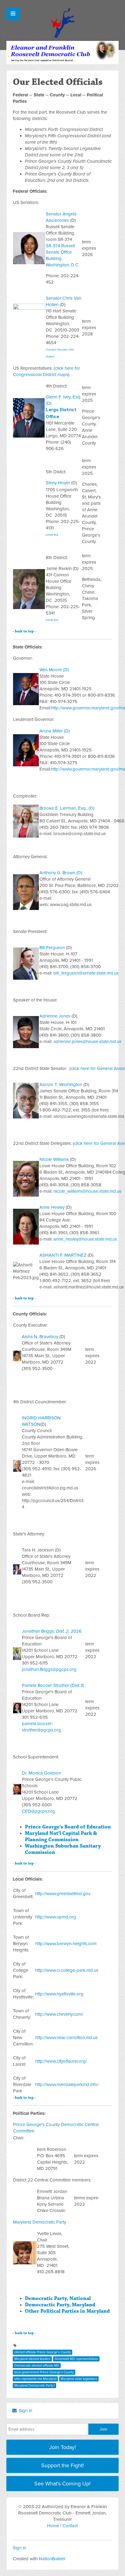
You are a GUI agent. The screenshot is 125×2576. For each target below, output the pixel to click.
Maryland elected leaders (32, 2359)
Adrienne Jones (55, 1016)
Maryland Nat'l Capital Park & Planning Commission (61, 1836)
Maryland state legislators (79, 2379)
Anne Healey (52, 1207)
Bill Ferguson (52, 948)
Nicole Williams (54, 1159)
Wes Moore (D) (54, 670)
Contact (70, 2526)
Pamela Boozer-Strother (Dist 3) (53, 1685)
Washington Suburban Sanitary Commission (63, 1849)
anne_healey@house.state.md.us (85, 1239)
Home (53, 2526)
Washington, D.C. (62, 265)
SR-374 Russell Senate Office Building (60, 252)
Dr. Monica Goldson (41, 1773)
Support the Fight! (62, 2465)
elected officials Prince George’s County (42, 2352)
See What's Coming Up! (62, 2484)
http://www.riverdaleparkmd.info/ (67, 2084)
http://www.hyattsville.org (59, 1994)
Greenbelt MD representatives (76, 2359)
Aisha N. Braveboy (40, 1337)
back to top (24, 631)
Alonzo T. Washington (61, 1085)
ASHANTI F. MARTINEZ (63, 1255)
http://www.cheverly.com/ (59, 2014)
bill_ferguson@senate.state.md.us (86, 973)
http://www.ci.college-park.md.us (67, 1970)
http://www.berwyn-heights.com (66, 1944)
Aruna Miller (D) (55, 731)
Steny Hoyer (58, 483)
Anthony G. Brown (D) (61, 873)
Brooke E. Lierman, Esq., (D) (67, 808)
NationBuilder (52, 2559)
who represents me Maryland (35, 2379)
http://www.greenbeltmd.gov (63, 1894)
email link (52, 535)
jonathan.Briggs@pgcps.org (49, 1669)
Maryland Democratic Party (40, 2222)
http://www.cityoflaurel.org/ (61, 2061)
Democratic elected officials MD (37, 2366)
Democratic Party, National (58, 2298)
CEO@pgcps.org (38, 1811)
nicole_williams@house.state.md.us (87, 1191)
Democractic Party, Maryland (60, 2305)
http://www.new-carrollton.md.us (66, 2038)
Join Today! (62, 2447)
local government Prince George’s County (44, 2372)
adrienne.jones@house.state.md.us (87, 1041)
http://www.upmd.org (56, 1917)
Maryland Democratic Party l (34, 2386)
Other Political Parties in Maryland (67, 2311)
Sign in (25, 2411)
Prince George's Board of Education (68, 1827)
